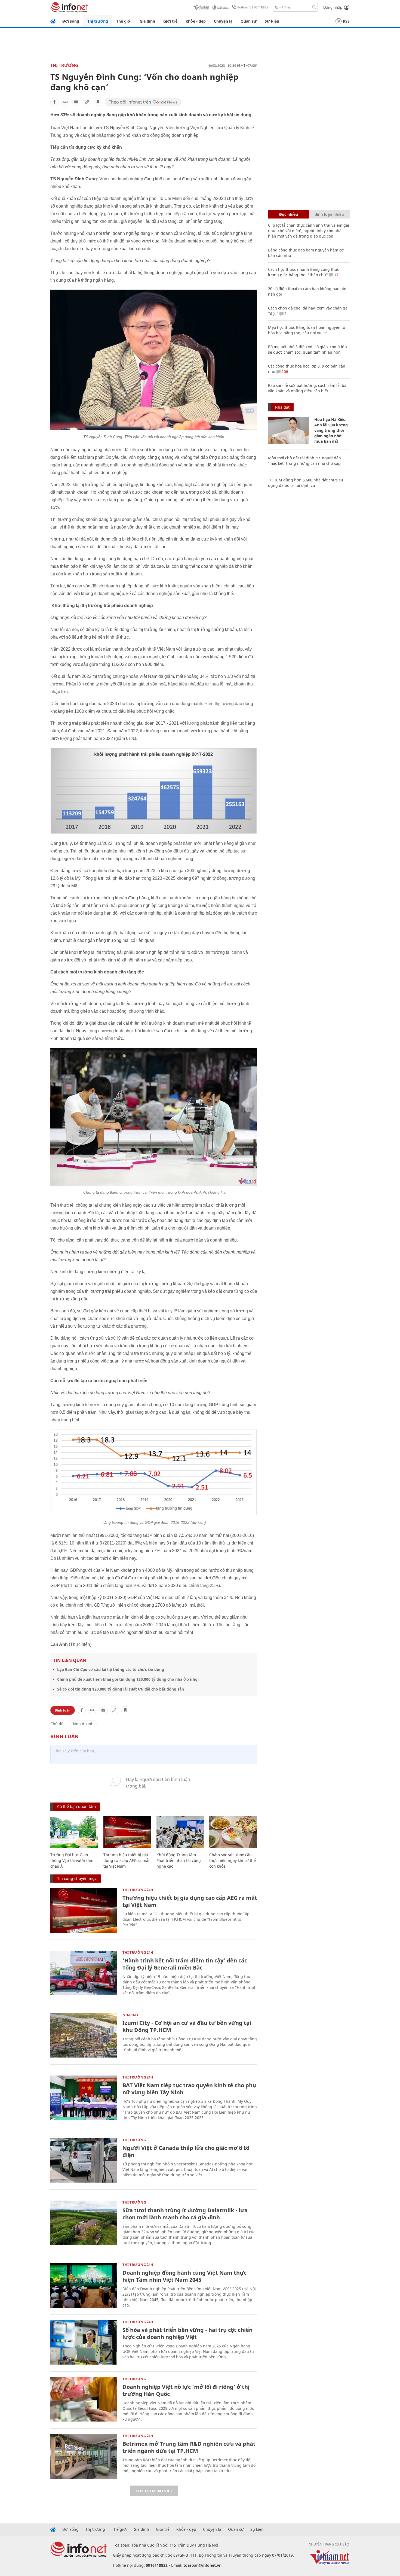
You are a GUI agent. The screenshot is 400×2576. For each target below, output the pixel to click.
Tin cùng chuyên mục (77, 1878)
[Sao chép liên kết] (87, 102)
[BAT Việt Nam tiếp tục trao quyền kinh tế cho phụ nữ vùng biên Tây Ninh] (84, 2098)
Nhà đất (131, 2015)
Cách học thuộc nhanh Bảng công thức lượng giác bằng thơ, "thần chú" (304, 272)
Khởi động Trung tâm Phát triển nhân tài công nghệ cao (179, 1860)
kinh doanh (83, 1724)
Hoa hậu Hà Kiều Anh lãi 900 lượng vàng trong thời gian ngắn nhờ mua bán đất (331, 430)
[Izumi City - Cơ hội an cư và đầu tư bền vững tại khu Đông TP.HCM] (84, 2035)
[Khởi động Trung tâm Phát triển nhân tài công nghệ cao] (180, 1832)
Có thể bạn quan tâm (76, 1806)
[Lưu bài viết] (98, 102)
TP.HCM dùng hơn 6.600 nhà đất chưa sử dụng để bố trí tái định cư (306, 483)
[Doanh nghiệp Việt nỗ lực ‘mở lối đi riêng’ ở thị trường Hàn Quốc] (84, 2399)
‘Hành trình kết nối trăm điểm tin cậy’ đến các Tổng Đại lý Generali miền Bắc (185, 1964)
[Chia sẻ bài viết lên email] (76, 102)
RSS (346, 21)
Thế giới (124, 21)
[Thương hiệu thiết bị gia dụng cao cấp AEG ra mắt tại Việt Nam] (127, 1832)
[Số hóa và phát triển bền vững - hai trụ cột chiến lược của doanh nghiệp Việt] (84, 2342)
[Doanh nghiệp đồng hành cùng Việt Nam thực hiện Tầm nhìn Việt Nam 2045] (84, 2285)
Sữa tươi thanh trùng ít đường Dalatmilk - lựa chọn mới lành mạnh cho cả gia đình (185, 2214)
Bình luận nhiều (329, 214)
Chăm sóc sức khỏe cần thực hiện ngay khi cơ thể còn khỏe (233, 1860)
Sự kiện (272, 21)
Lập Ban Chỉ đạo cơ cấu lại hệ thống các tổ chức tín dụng (111, 1669)
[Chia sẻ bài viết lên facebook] (54, 102)
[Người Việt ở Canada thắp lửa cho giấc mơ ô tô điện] (84, 2160)
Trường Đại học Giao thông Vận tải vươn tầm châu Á (72, 1860)
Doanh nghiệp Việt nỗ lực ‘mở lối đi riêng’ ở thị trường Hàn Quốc (186, 2390)
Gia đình (147, 21)
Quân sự (249, 21)
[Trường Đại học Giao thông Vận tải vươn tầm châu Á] (74, 1832)
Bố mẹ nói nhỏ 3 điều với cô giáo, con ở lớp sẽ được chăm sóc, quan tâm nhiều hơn (307, 349)
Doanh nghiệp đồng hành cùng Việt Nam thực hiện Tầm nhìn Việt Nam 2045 (184, 2276)
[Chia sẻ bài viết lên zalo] (65, 102)
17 (336, 275)
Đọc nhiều (289, 214)
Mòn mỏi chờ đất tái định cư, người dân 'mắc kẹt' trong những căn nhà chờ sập (304, 461)
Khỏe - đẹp (196, 21)
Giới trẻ (170, 21)
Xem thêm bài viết (154, 2491)
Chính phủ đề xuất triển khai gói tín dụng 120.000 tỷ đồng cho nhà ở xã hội (128, 1679)
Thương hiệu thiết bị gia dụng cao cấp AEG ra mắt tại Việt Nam (127, 1860)
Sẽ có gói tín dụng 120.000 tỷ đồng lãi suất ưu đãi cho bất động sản (121, 1689)
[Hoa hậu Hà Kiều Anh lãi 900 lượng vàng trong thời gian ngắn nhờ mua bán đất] (288, 430)
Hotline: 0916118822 (253, 7)
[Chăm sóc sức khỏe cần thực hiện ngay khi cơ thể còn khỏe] (233, 1832)
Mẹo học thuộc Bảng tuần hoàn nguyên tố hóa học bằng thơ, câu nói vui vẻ (307, 330)
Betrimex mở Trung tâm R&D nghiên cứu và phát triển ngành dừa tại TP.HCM (189, 2447)
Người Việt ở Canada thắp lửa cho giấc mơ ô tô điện (186, 2151)
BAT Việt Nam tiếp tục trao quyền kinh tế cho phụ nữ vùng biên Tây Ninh (189, 2089)
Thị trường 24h (138, 1890)
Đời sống (71, 21)
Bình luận (63, 1710)
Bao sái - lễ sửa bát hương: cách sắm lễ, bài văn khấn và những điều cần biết (308, 388)
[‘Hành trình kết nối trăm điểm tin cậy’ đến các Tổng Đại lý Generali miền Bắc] (84, 1973)
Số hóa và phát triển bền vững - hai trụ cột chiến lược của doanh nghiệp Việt (187, 2333)
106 (284, 371)
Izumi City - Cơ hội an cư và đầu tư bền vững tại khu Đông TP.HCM (187, 2026)
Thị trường (98, 21)
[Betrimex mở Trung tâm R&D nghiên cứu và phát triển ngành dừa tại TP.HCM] (84, 2456)
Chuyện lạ (223, 21)
